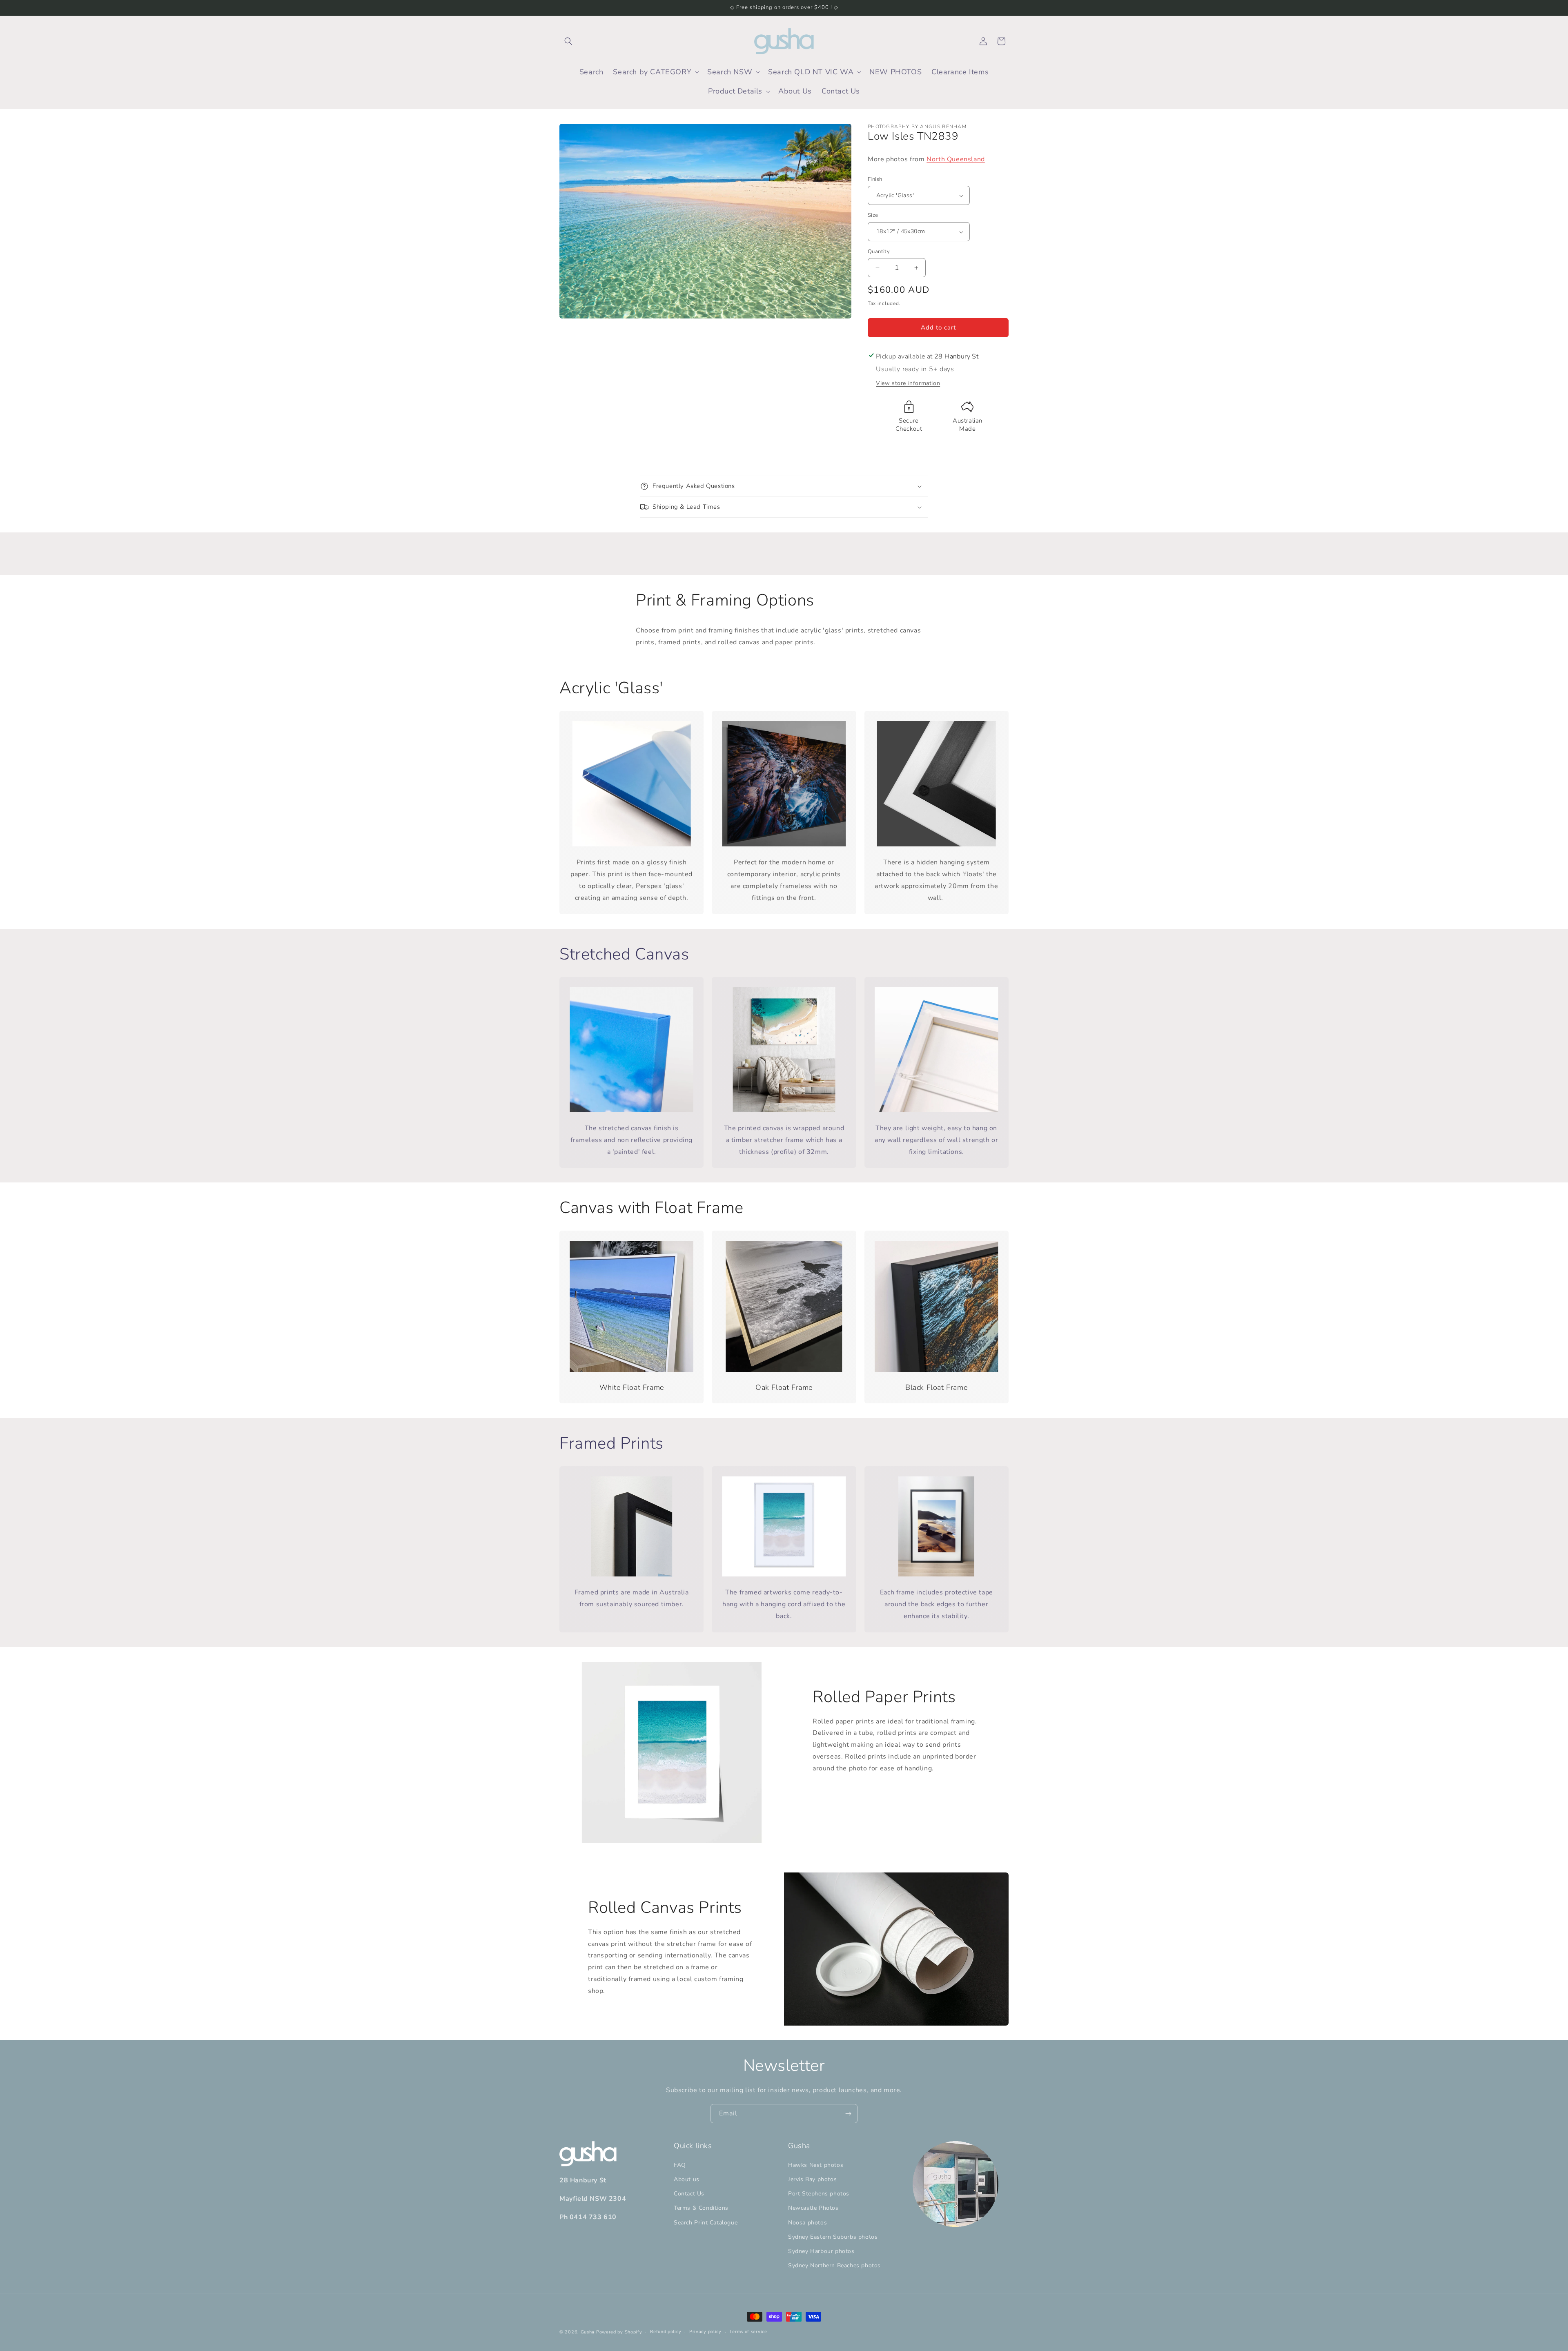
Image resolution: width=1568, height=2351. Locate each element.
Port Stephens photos (819, 2194)
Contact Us (689, 2194)
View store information (908, 383)
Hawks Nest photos (816, 2165)
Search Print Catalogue (706, 2223)
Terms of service (748, 2332)
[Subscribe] (848, 2114)
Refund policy (666, 2332)
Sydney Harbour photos (821, 2251)
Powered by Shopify (619, 2332)
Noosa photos (807, 2223)
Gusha (588, 2332)
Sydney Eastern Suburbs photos (833, 2237)
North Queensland (956, 159)
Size (873, 216)
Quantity (879, 252)
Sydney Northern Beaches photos (834, 2265)
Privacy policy (705, 2332)
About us (687, 2179)
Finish (875, 179)
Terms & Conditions (701, 2208)
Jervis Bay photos (812, 2179)
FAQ (680, 2165)
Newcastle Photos (813, 2208)
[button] (568, 41)
